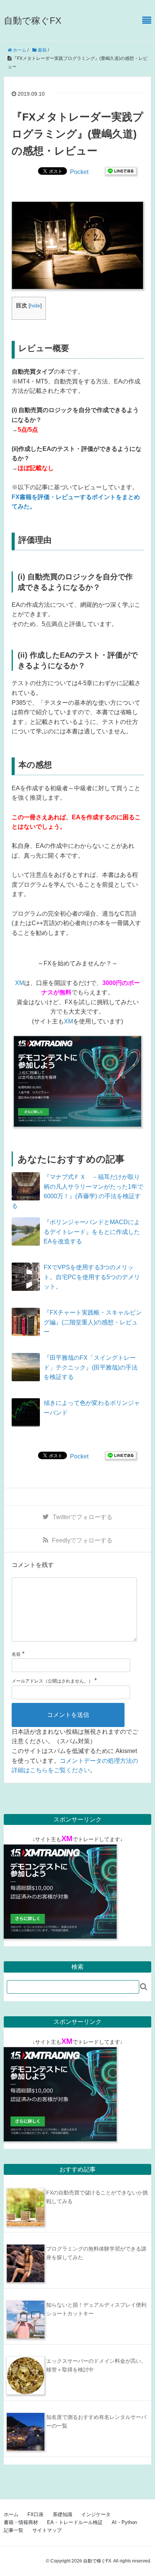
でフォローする (83, 1517)
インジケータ (96, 2514)
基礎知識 (62, 2514)
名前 (16, 1654)
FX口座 (36, 2514)
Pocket (79, 172)
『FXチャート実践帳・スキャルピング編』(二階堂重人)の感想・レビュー (93, 1322)
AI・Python (124, 2522)
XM (20, 983)
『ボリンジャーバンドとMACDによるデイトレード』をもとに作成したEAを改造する (92, 1232)
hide (35, 306)
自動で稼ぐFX (33, 21)
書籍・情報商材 (21, 2522)
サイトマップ (47, 2530)
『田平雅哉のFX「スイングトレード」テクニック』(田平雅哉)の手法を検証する (91, 1367)
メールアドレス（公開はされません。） (52, 1681)
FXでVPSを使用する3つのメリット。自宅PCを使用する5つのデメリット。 (92, 1277)
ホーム (11, 2514)
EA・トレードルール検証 (75, 2522)
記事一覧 (14, 2530)
